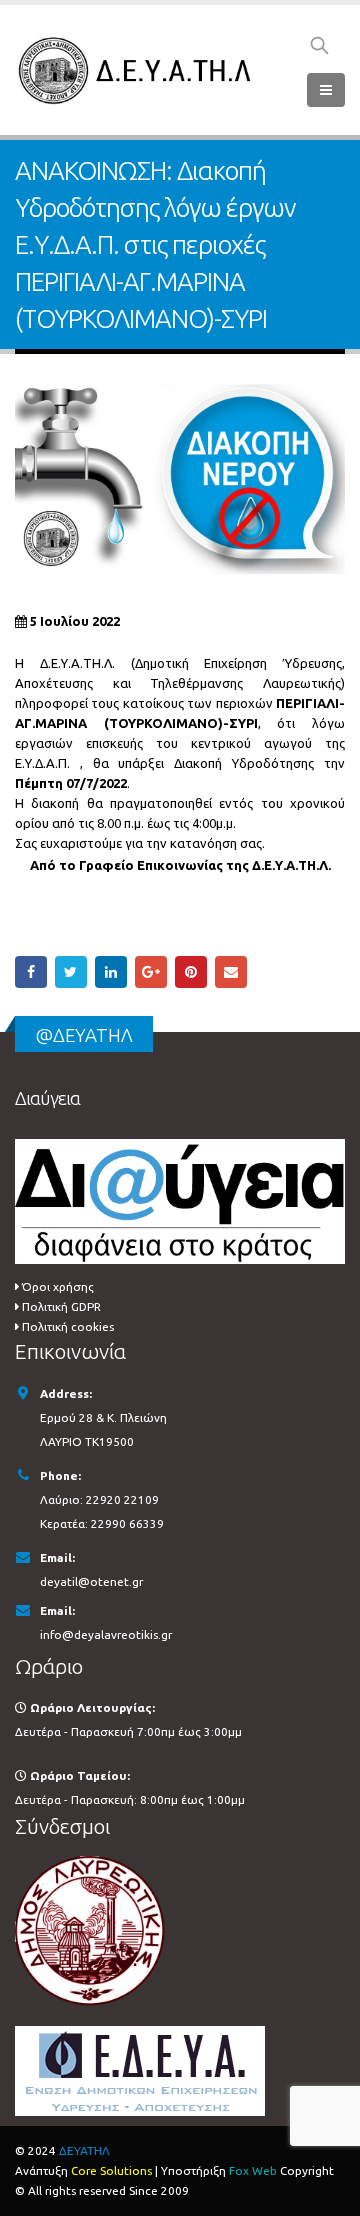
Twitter (71, 972)
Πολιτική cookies (68, 1326)
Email (231, 972)
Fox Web (253, 2170)
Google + (151, 972)
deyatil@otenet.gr (91, 1581)
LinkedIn (111, 972)
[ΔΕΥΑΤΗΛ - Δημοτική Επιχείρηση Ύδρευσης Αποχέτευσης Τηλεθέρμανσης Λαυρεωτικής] (137, 70)
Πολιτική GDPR (61, 1306)
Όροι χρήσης (58, 1286)
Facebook (31, 972)
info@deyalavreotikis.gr (106, 1634)
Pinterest (191, 972)
